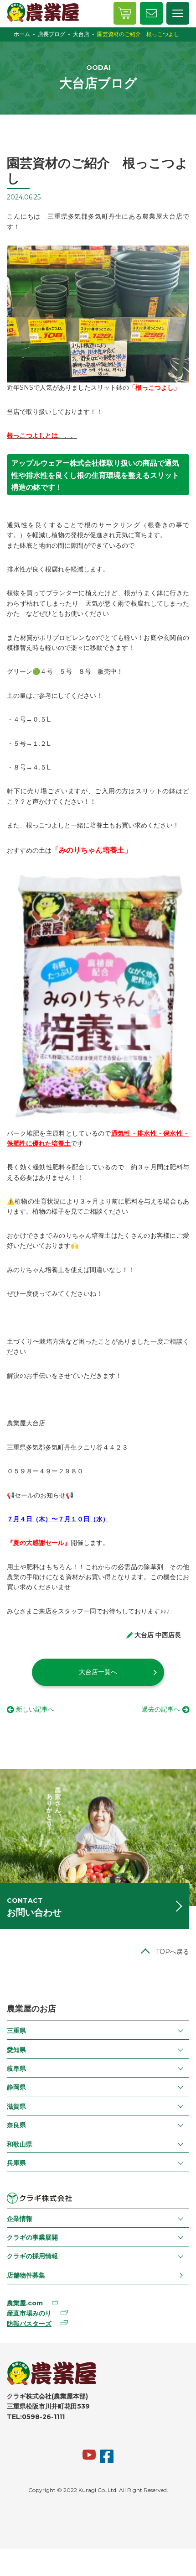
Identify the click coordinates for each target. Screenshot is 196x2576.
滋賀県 (16, 2106)
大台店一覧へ (98, 1672)
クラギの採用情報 (32, 2256)
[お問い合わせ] (151, 13)
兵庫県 (16, 2163)
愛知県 (16, 2050)
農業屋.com (25, 2303)
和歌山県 (20, 2144)
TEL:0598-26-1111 (36, 2417)
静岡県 (16, 2087)
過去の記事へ (161, 1709)
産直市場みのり (29, 2313)
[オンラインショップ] (125, 13)
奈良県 (16, 2125)
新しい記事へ (35, 1709)
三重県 (16, 2031)
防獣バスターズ (29, 2324)
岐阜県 (16, 2068)
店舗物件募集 (26, 2275)
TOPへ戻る (173, 1952)
